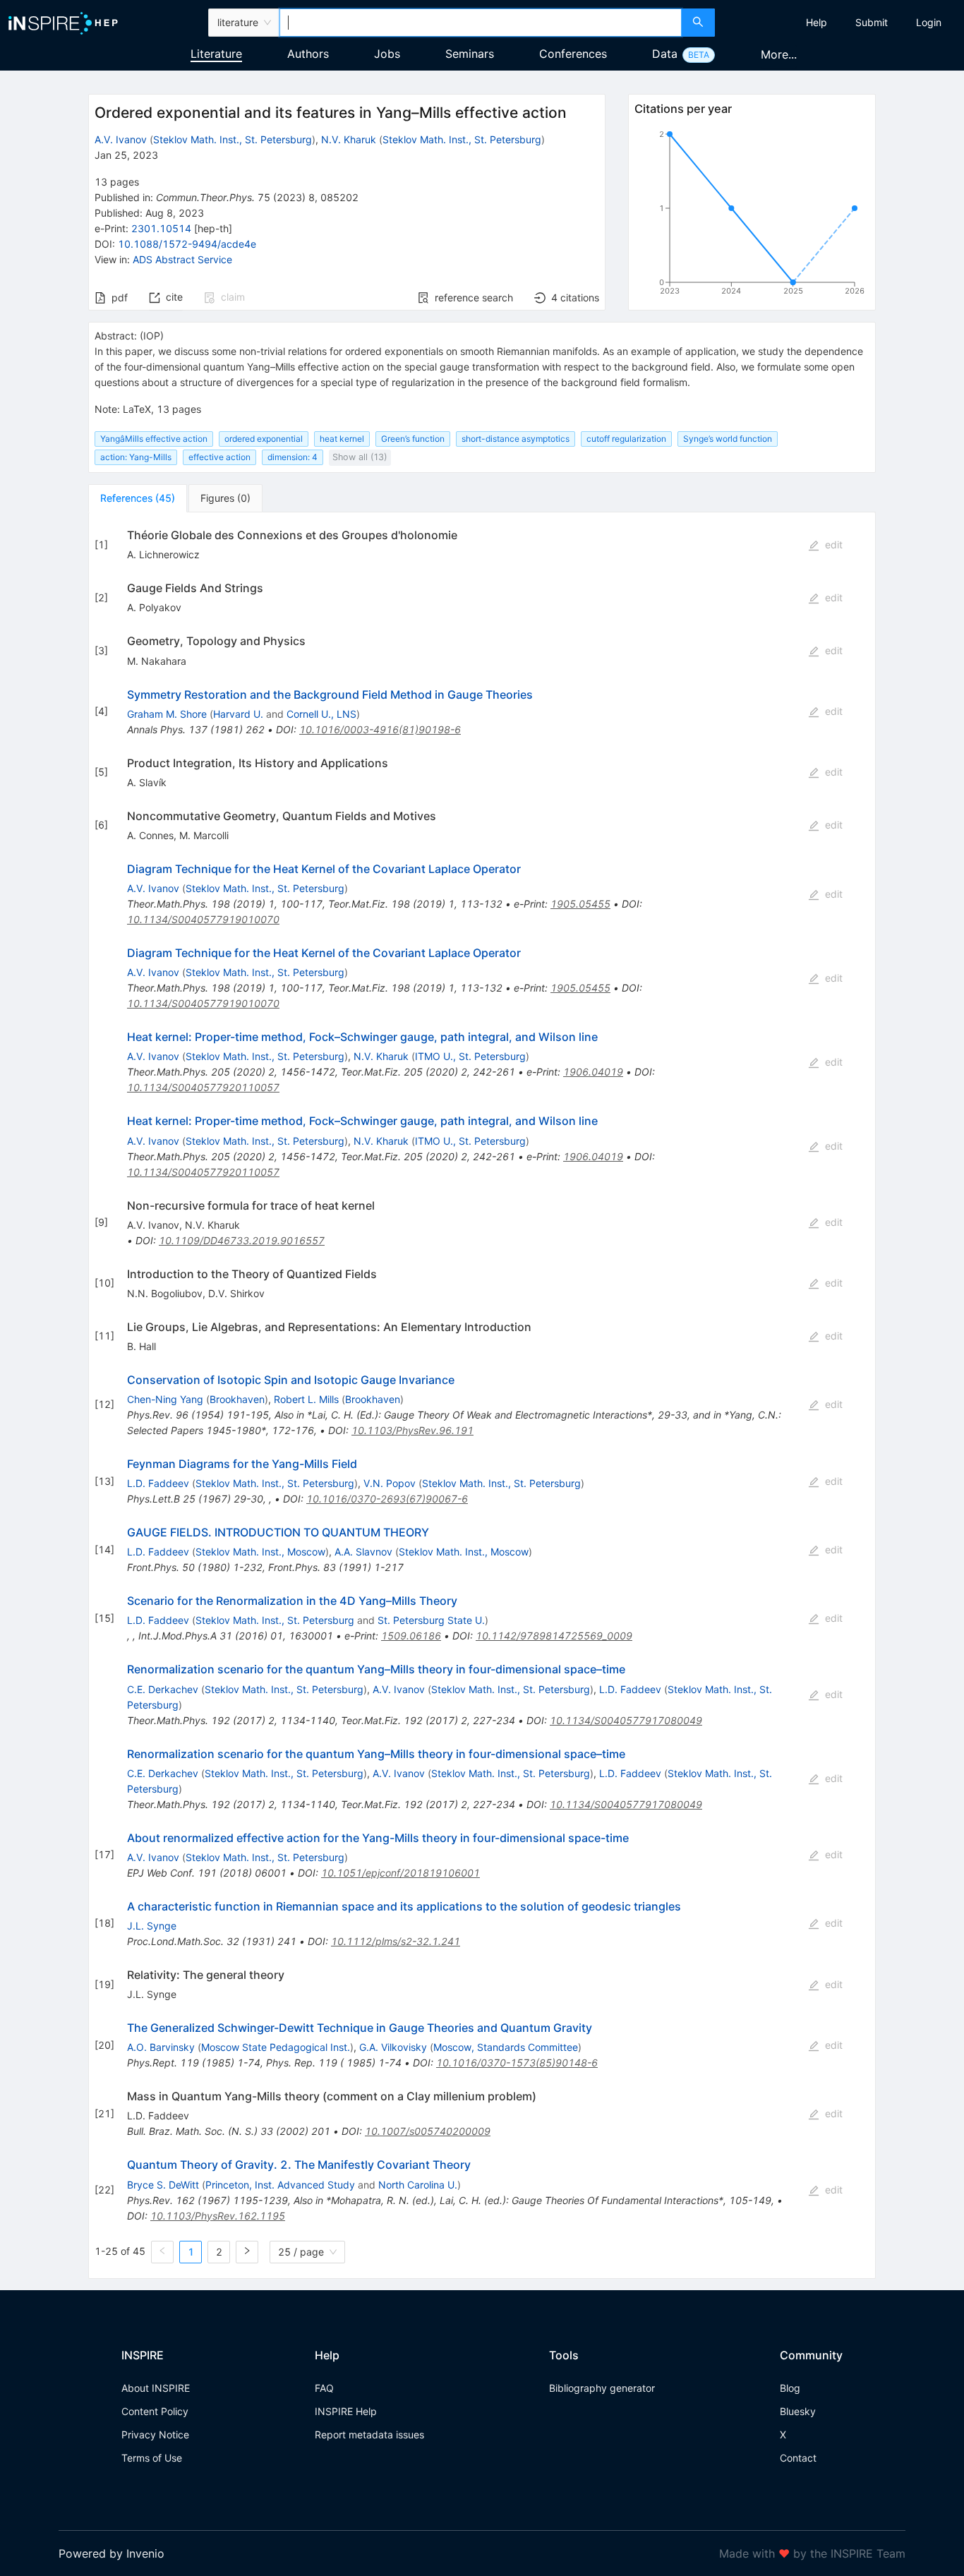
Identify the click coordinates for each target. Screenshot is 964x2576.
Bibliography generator (602, 2388)
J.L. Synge (152, 1926)
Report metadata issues (369, 2434)
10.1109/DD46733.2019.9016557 (242, 1240)
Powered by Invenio (112, 2553)
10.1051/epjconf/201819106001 (400, 1873)
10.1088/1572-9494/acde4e (187, 244)
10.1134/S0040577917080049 (626, 1720)
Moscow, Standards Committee (506, 2047)
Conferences (573, 54)
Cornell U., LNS (321, 714)
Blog (790, 2388)
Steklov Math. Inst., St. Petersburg (233, 139)
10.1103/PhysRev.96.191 (412, 1430)
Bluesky (798, 2411)
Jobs (387, 54)
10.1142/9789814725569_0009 (554, 1636)
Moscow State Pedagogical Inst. (276, 2047)
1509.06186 (411, 1636)
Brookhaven (237, 1399)
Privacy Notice (155, 2434)
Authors (308, 54)
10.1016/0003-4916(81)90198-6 (380, 729)
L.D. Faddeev (158, 1483)
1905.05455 (580, 904)
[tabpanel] (482, 1396)
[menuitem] (817, 23)
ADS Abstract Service (182, 259)
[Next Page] (247, 2252)
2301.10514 (161, 228)
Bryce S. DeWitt (163, 2185)
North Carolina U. (418, 2185)
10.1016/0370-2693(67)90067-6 (387, 1499)
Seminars (470, 54)
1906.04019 (593, 1072)
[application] (752, 215)
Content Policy (155, 2411)
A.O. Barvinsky (161, 2047)
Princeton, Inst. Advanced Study (280, 2185)
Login (929, 22)
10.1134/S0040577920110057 (203, 1087)
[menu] (841, 23)
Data (665, 54)
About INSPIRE (156, 2388)
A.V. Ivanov (121, 139)
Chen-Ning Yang (165, 1399)
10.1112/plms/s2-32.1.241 (396, 1941)
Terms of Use (152, 2458)
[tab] (138, 498)
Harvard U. (238, 714)
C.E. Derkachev (163, 1689)
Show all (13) (360, 457)
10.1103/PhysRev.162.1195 (218, 2216)
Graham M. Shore (167, 714)
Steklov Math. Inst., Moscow (260, 1552)
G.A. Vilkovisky (393, 2047)
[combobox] (481, 23)
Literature (216, 54)
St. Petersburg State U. (431, 1620)
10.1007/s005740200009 (428, 2131)
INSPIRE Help (346, 2411)
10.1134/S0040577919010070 (203, 919)
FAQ (324, 2388)
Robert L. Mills (306, 1399)
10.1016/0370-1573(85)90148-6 (517, 2063)
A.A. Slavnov (363, 1552)
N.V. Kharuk (349, 139)
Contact (798, 2458)
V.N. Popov (390, 1483)
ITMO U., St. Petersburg (470, 1056)
